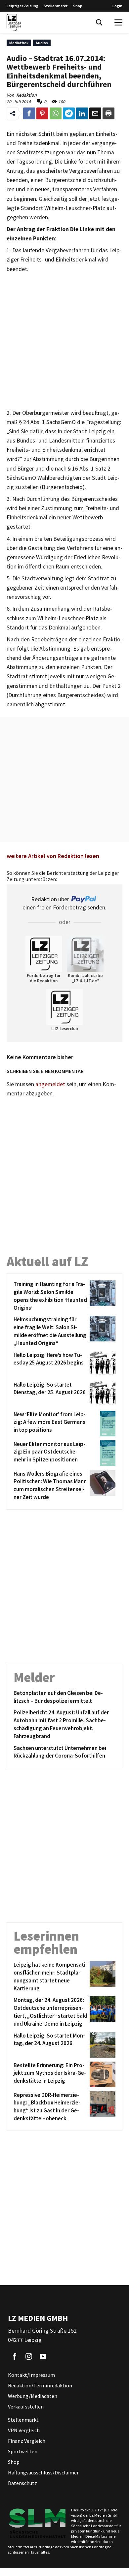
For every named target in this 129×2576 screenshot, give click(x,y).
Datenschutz (22, 2483)
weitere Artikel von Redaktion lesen (53, 856)
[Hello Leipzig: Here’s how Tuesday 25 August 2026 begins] (101, 1364)
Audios (42, 43)
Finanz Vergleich (27, 2441)
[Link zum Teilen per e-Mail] (95, 113)
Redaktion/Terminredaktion (40, 2385)
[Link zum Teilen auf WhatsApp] (56, 113)
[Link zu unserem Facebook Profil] (15, 2356)
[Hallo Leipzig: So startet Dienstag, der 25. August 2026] (101, 1394)
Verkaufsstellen (26, 2407)
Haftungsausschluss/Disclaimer (43, 2472)
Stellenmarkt (56, 6)
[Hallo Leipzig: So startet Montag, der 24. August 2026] (101, 2045)
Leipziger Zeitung (22, 6)
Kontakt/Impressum (31, 2375)
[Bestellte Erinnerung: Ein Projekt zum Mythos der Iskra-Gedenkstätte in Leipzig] (101, 2074)
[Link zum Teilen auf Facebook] (29, 113)
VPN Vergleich (24, 2430)
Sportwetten (23, 2451)
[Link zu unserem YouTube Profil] (43, 2356)
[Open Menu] (118, 22)
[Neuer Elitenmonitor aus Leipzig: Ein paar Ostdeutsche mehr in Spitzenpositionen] (101, 1453)
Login (117, 6)
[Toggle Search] (99, 22)
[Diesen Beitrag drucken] (108, 113)
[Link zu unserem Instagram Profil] (29, 2356)
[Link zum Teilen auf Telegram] (69, 113)
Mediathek (19, 43)
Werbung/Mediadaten (33, 2396)
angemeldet (50, 1084)
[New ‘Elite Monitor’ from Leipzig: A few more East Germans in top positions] (101, 1424)
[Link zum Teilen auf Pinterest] (42, 113)
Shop (78, 6)
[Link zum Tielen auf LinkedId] (82, 113)
